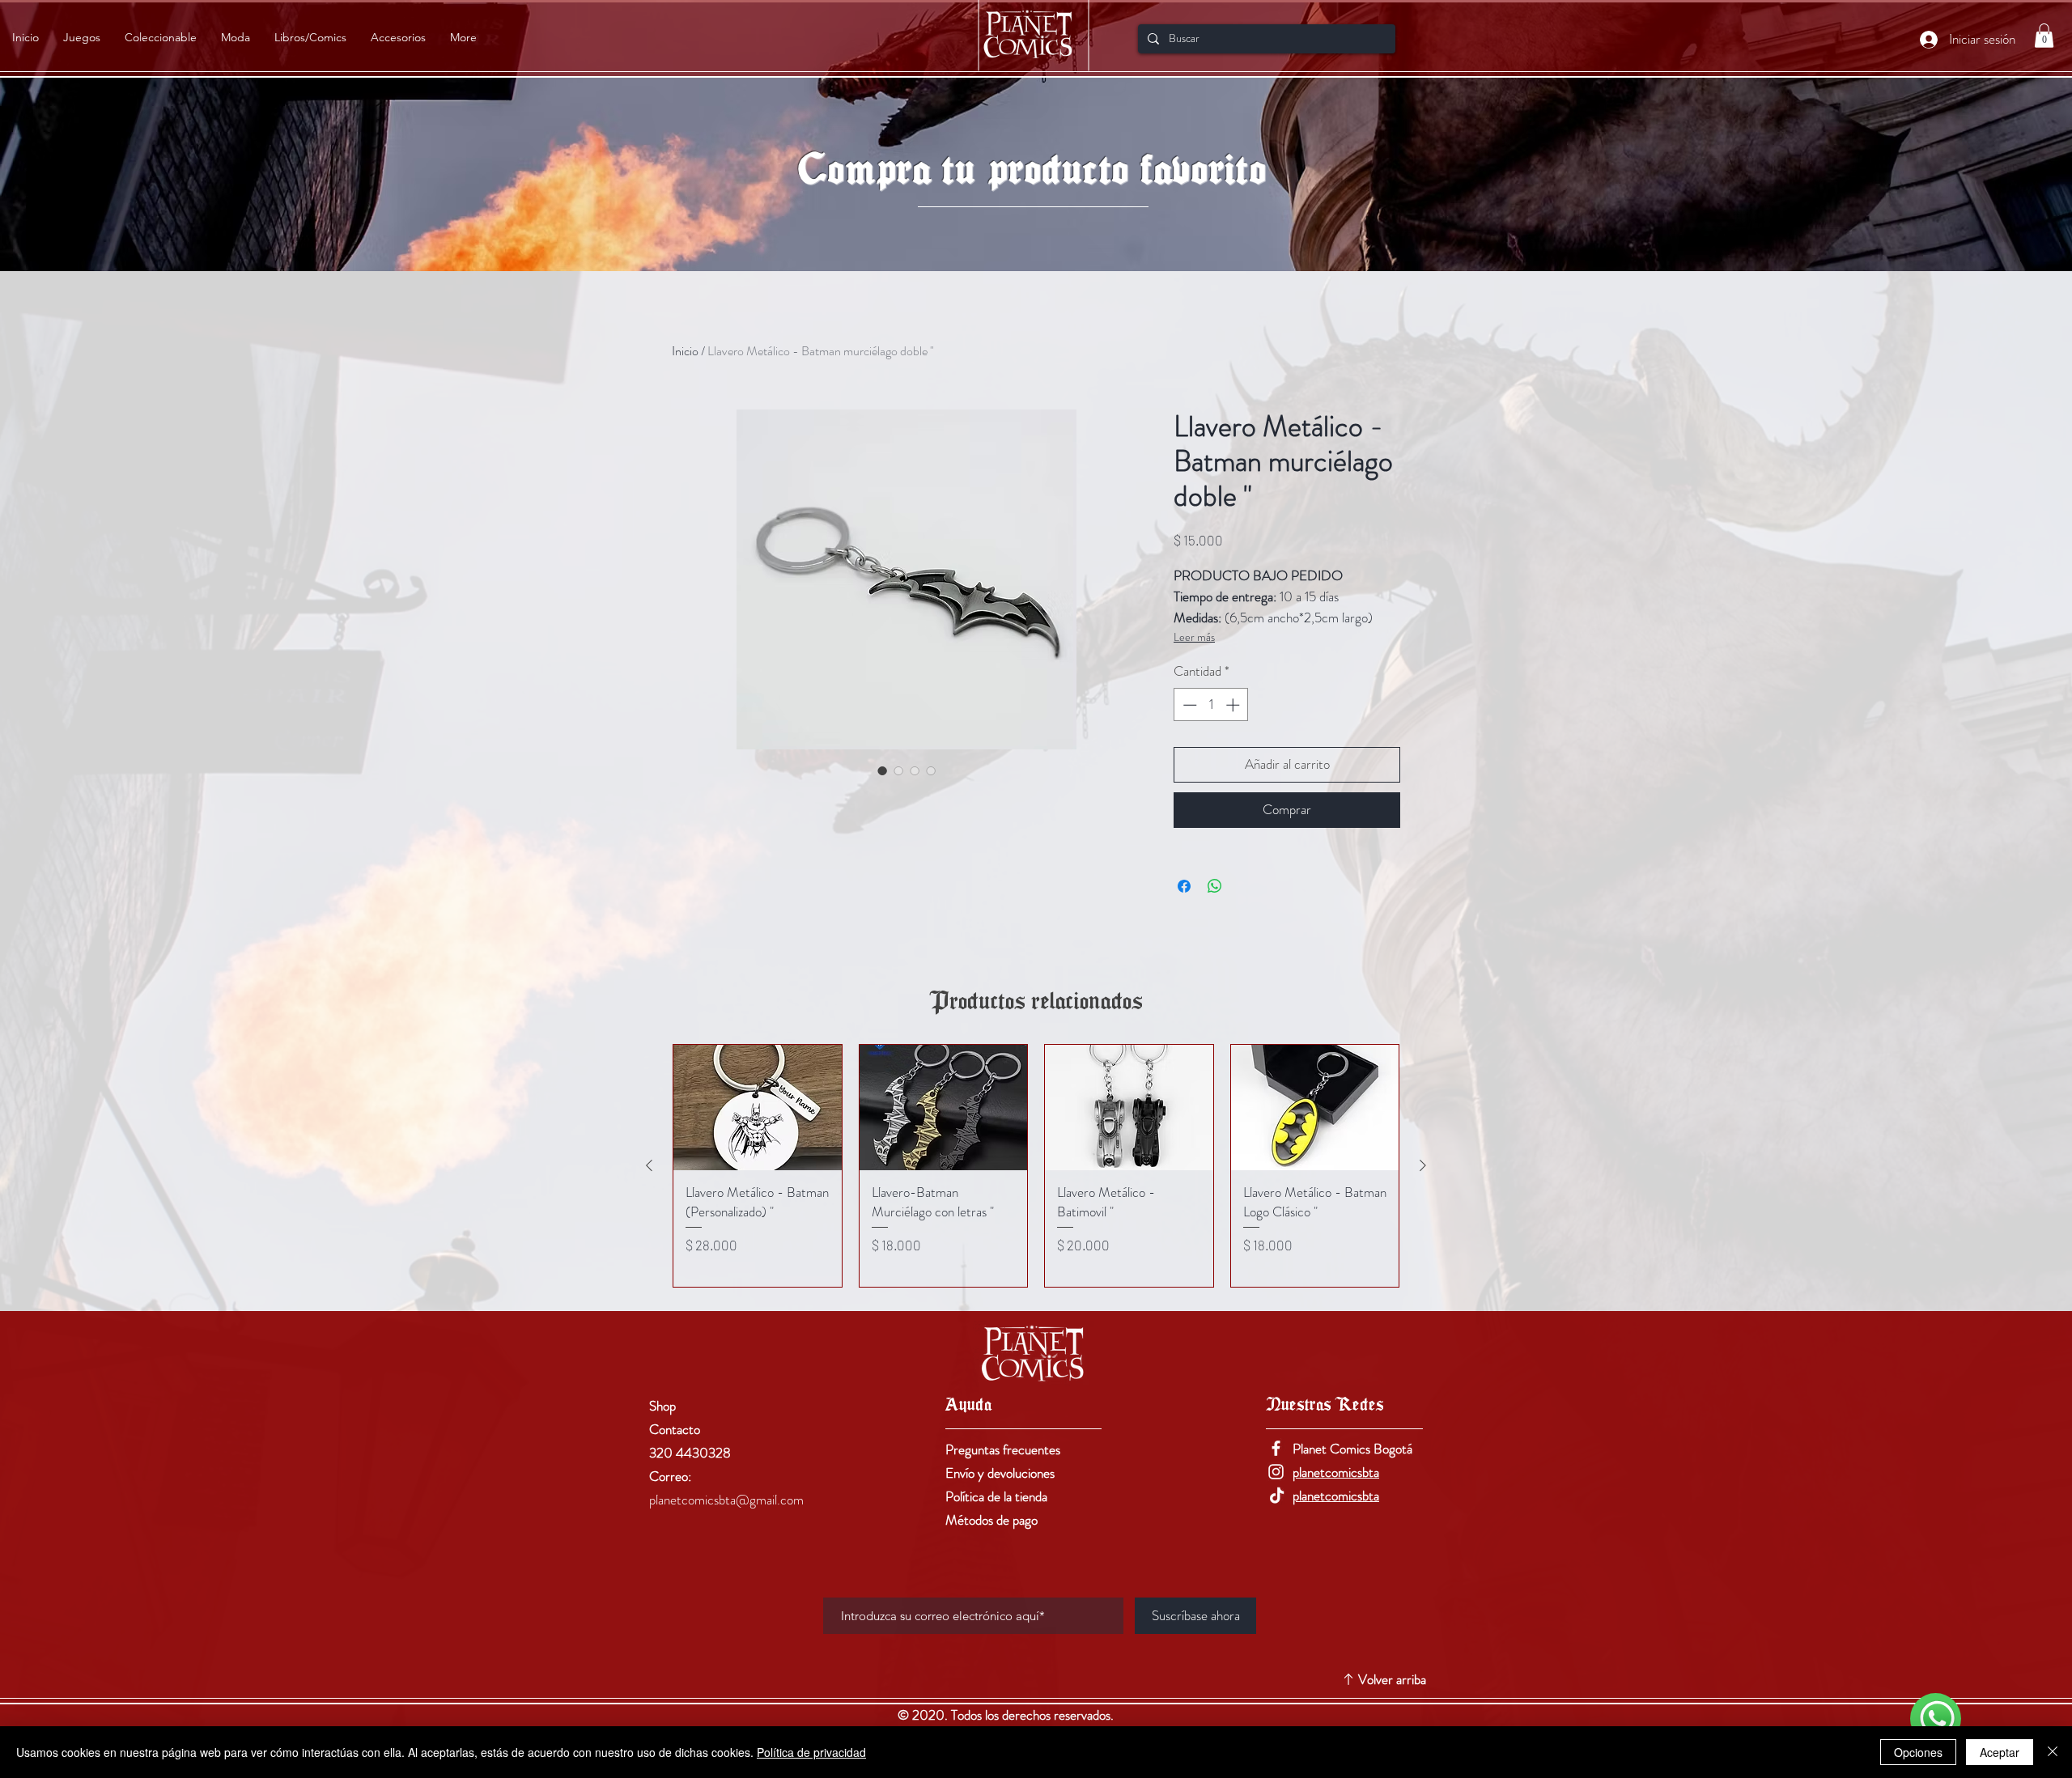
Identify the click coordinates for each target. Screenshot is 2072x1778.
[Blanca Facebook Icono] (1276, 1448)
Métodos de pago (991, 1520)
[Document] (1936, 1719)
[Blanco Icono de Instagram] (1276, 1472)
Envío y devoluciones (1000, 1473)
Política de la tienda (996, 1496)
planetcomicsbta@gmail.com (726, 1500)
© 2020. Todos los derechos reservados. (1007, 1715)
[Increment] (1234, 705)
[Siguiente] (1423, 1165)
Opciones (1918, 1752)
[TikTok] (1276, 1495)
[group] (1036, 1166)
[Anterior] (649, 1165)
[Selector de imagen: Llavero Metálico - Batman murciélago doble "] (882, 770)
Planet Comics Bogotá (1352, 1449)
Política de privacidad (811, 1752)
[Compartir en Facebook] (1184, 886)
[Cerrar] (2053, 1752)
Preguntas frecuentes (1003, 1449)
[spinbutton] (1211, 705)
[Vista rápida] (758, 1108)
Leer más (1194, 637)
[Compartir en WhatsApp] (1215, 886)
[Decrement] (1188, 705)
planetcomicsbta (1336, 1472)
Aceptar (2000, 1752)
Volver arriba (1392, 1679)
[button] (2044, 36)
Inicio (685, 351)
